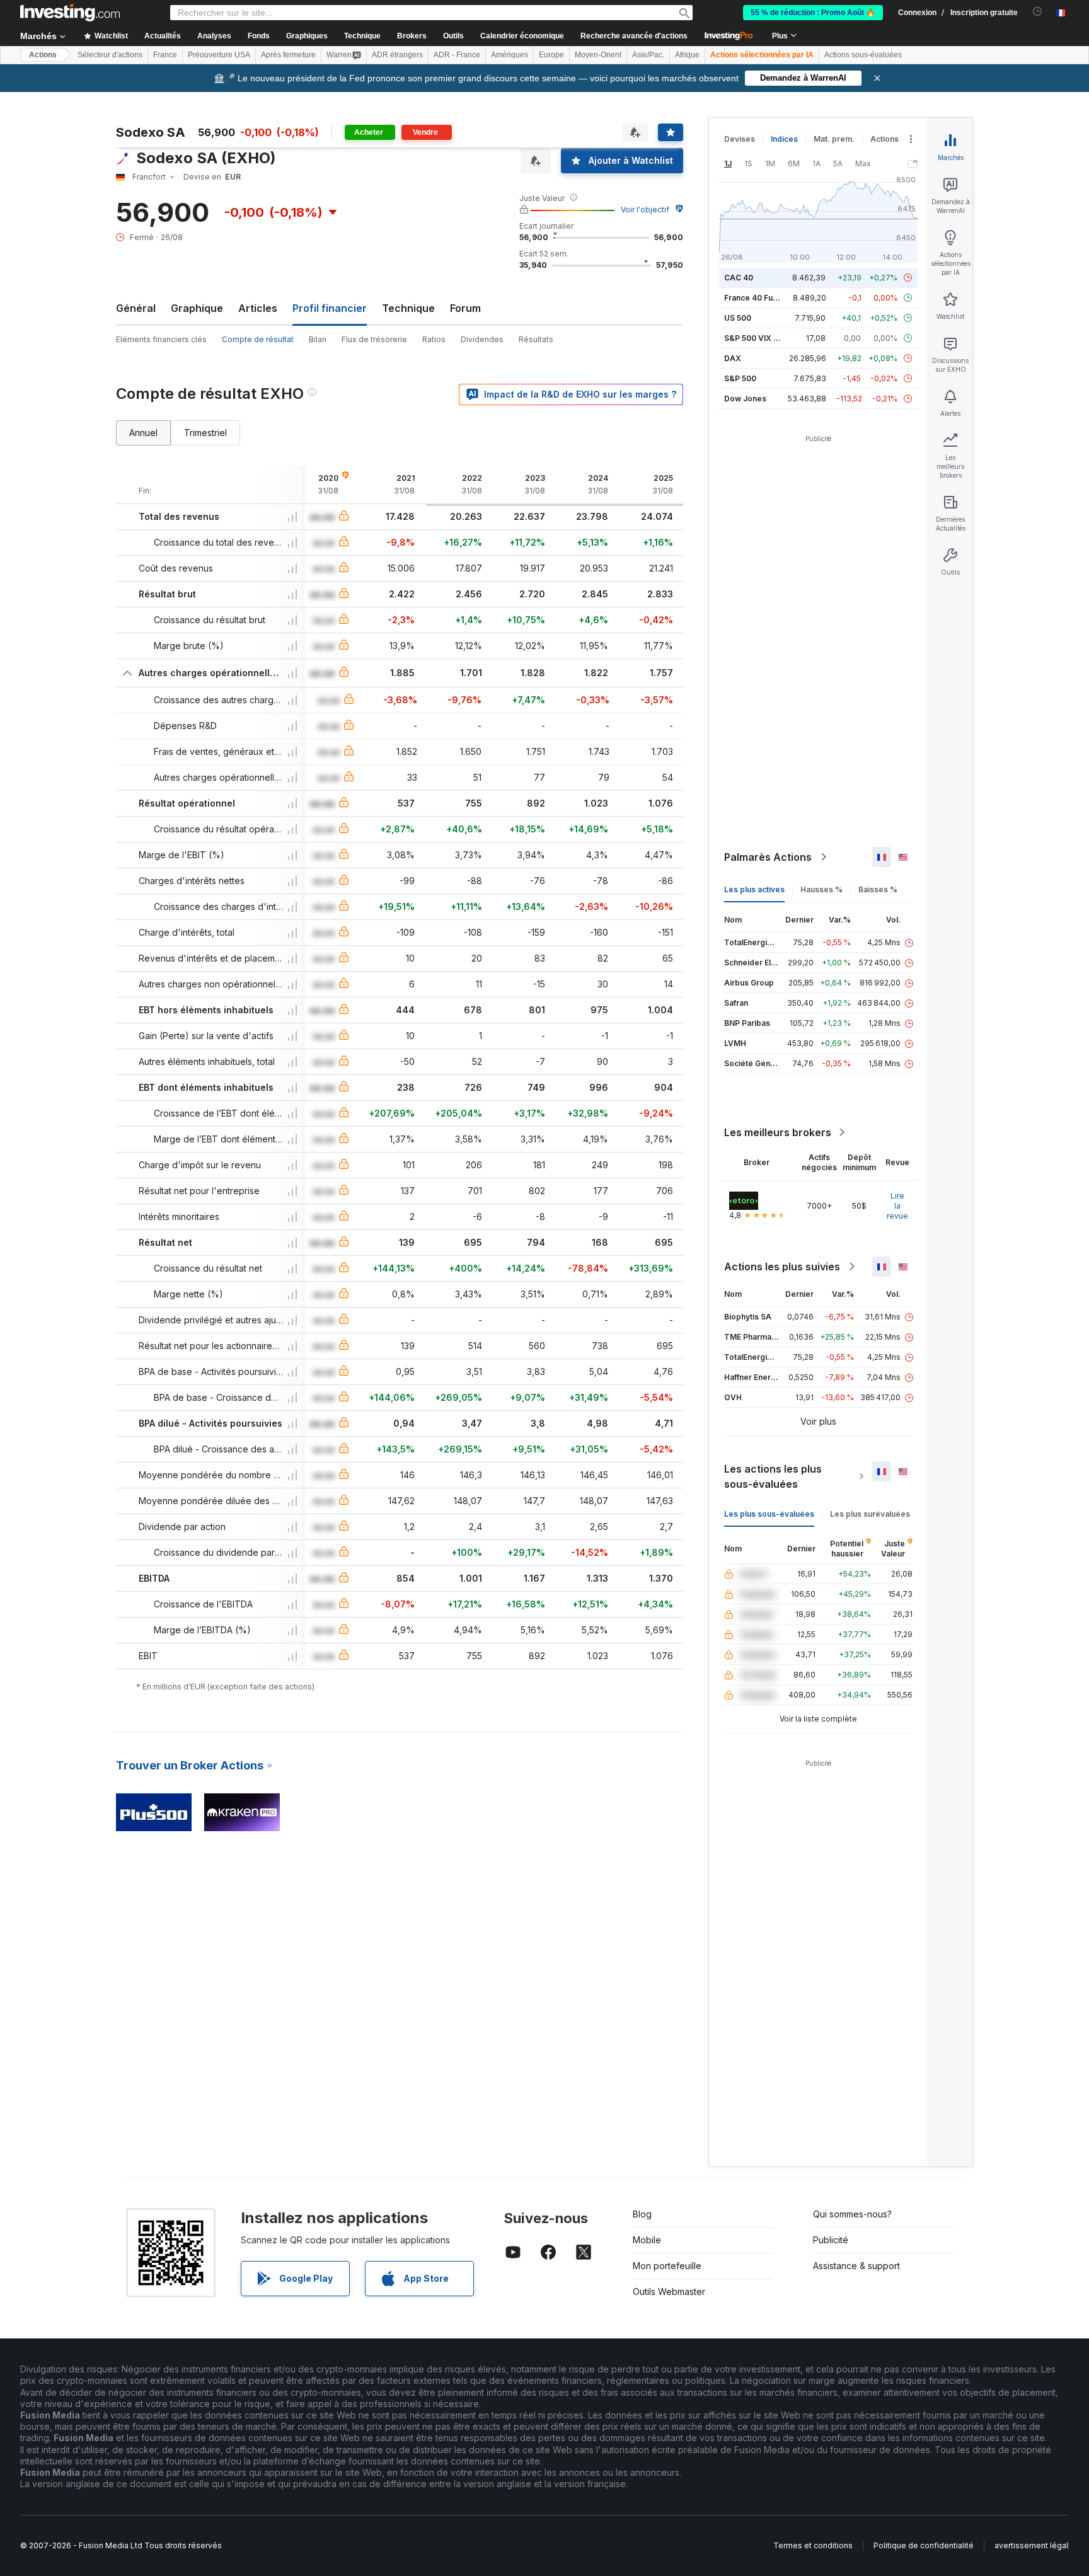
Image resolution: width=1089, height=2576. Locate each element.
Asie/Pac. (648, 55)
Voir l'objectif (645, 210)
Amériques (510, 55)
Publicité (831, 2240)
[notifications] (1038, 12)
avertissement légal (1031, 2545)
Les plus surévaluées (870, 1514)
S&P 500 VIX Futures (763, 338)
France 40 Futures (758, 298)
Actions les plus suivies (782, 1267)
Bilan (318, 339)
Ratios (434, 339)
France (165, 55)
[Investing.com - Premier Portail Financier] (70, 13)
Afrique (687, 55)
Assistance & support (856, 2266)
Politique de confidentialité (924, 2545)
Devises (740, 139)
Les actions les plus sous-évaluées (773, 1476)
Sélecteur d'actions (110, 55)
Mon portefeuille (667, 2266)
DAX (733, 358)
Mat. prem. (834, 139)
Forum (465, 308)
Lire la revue (897, 1206)
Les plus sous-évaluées (769, 1514)
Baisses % (878, 889)
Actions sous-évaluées (863, 55)
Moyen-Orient (598, 55)
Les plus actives (754, 889)
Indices (784, 139)
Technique (408, 308)
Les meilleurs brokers (778, 1132)
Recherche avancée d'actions (634, 36)
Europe (551, 55)
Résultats (536, 339)
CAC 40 (739, 278)
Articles (258, 308)
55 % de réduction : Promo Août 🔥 (813, 13)
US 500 (738, 318)
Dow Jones (745, 399)
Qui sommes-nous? (852, 2214)
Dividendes (482, 339)
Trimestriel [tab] (205, 433)
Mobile (647, 2240)
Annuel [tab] (143, 433)
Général (136, 308)
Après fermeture (288, 55)
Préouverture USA (219, 55)
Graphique (197, 308)
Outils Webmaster (669, 2291)
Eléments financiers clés (161, 339)
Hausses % (821, 889)
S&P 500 (740, 378)
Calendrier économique (522, 36)
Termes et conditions (813, 2545)
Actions (43, 55)
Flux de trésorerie (374, 339)
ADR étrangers (397, 55)
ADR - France (457, 55)
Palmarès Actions (768, 857)
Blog (642, 2214)
